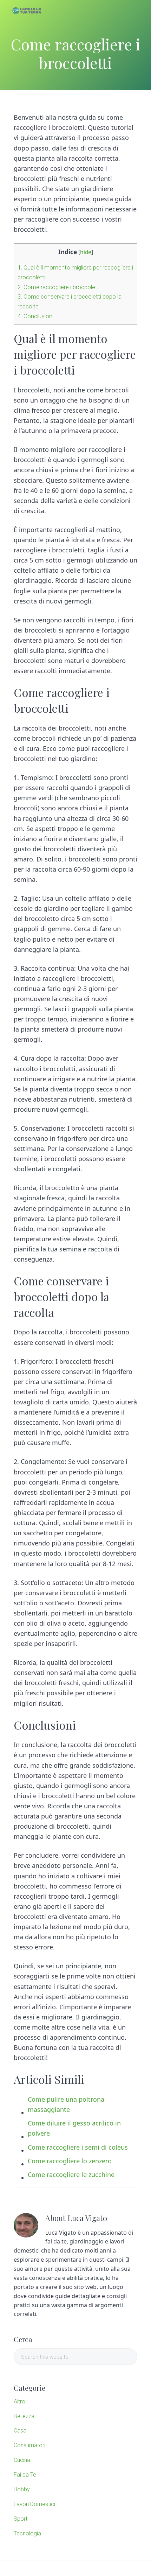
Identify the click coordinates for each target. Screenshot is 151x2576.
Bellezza (24, 2416)
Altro (19, 2402)
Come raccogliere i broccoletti (59, 287)
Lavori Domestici (34, 2504)
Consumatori (29, 2445)
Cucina (22, 2460)
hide (86, 252)
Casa (20, 2431)
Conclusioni (35, 316)
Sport (21, 2519)
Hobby (22, 2489)
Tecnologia (27, 2533)
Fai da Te (25, 2475)
